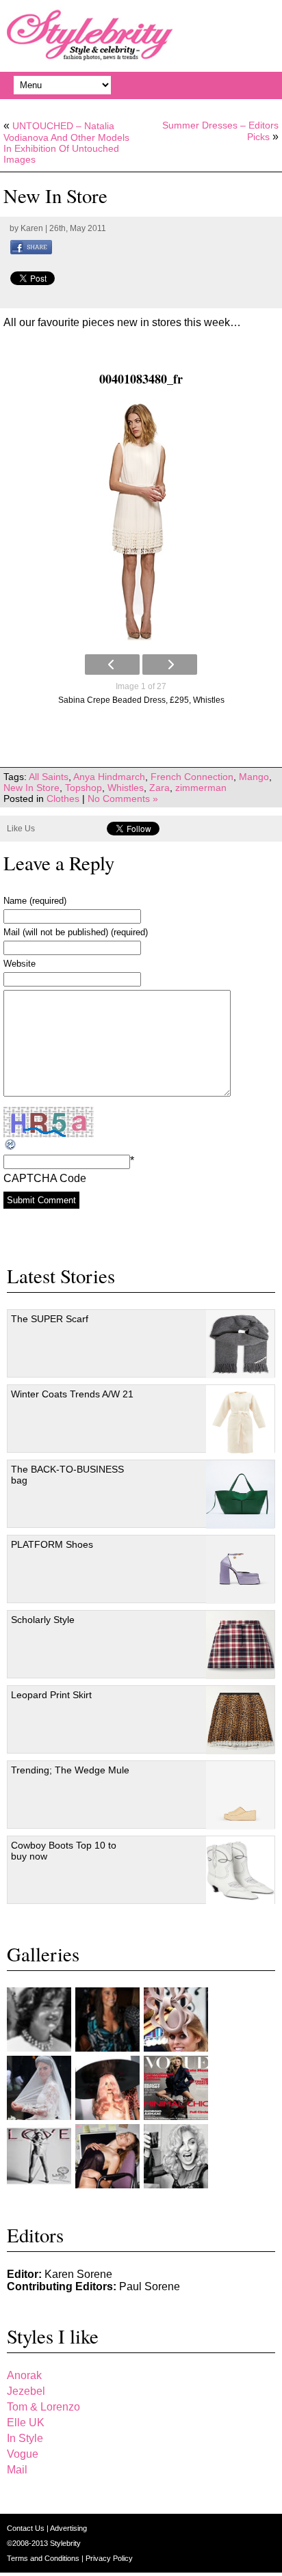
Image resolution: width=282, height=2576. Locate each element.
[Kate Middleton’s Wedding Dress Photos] (39, 2088)
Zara (159, 788)
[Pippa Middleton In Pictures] (107, 2020)
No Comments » (123, 799)
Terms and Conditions (44, 2558)
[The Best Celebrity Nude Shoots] (39, 2156)
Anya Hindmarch (109, 777)
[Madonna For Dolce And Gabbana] (176, 2156)
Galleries (43, 1954)
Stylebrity (65, 2543)
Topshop (84, 788)
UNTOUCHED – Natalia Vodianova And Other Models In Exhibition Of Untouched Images (66, 143)
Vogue (23, 2454)
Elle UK (26, 2423)
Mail (17, 2470)
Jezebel (26, 2391)
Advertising (68, 2528)
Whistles (126, 788)
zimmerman (201, 788)
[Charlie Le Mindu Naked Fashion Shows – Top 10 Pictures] (107, 2088)
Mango (254, 777)
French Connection (192, 777)
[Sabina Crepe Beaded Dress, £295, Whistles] (141, 521)
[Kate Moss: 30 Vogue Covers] (176, 2088)
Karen (32, 228)
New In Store (31, 788)
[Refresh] (11, 1145)
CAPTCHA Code (45, 1178)
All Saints (49, 777)
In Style (25, 2438)
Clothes (63, 799)
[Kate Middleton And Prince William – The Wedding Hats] (176, 2020)
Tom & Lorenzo (43, 2407)
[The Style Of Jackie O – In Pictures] (39, 2020)
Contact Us (27, 2528)
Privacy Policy (109, 2558)
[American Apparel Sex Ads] (107, 2156)
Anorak (24, 2375)
